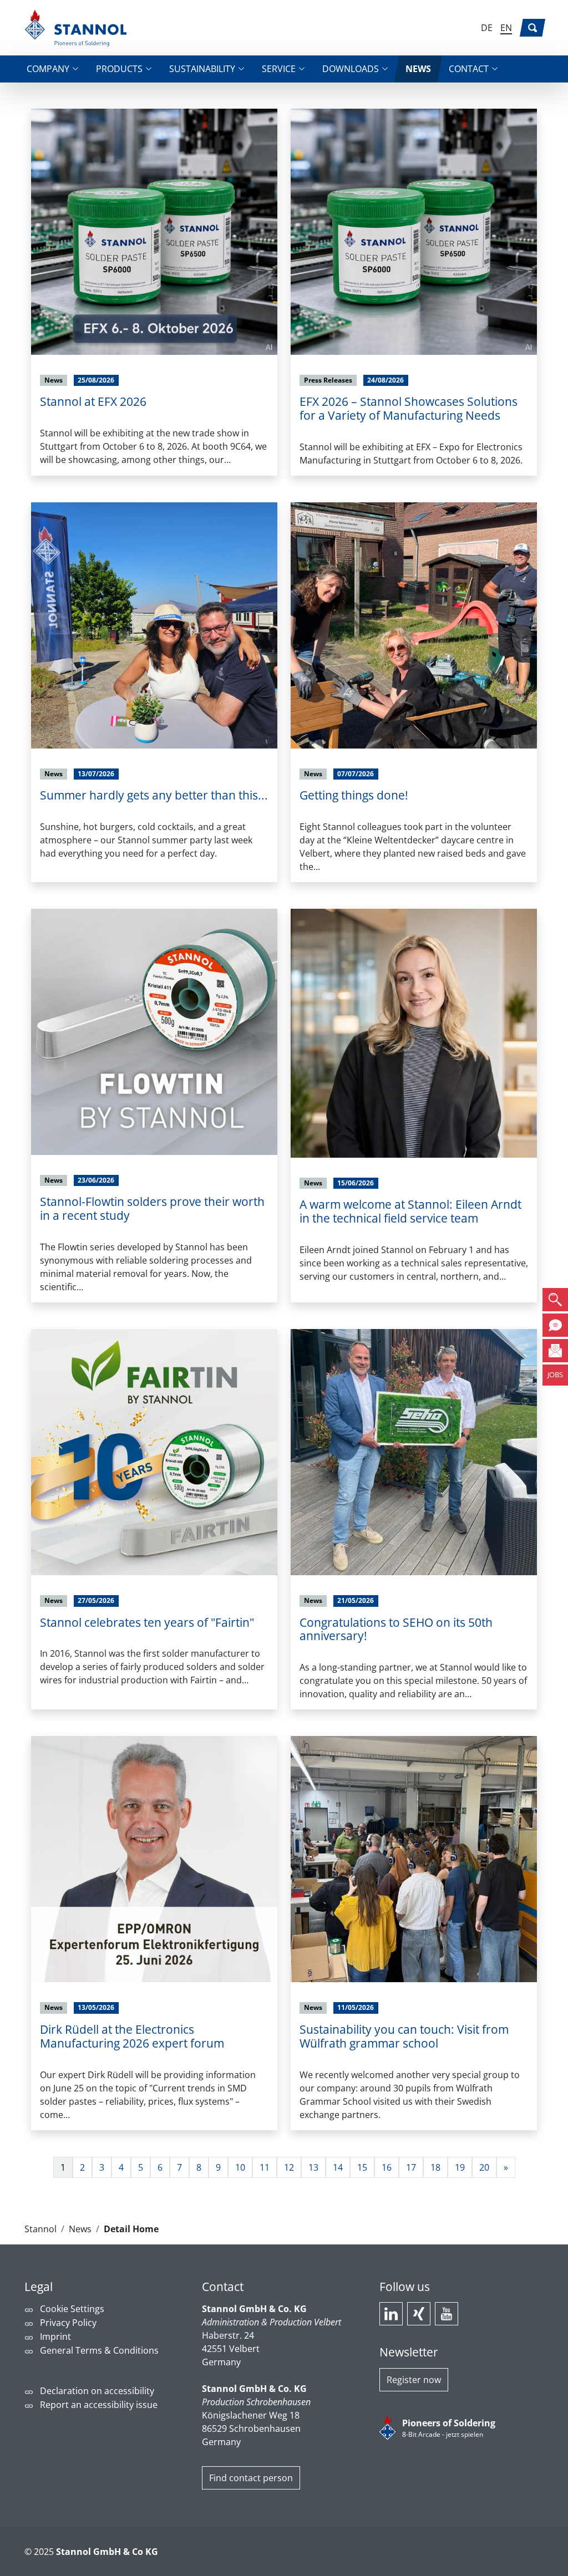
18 (435, 2167)
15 (362, 2167)
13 (313, 2167)
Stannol (40, 2229)
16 (387, 2167)
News (80, 2229)
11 (265, 2167)
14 (338, 2167)
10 (240, 2167)
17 (411, 2167)
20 (484, 2167)
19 (460, 2167)
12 (289, 2167)
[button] (52, 69)
